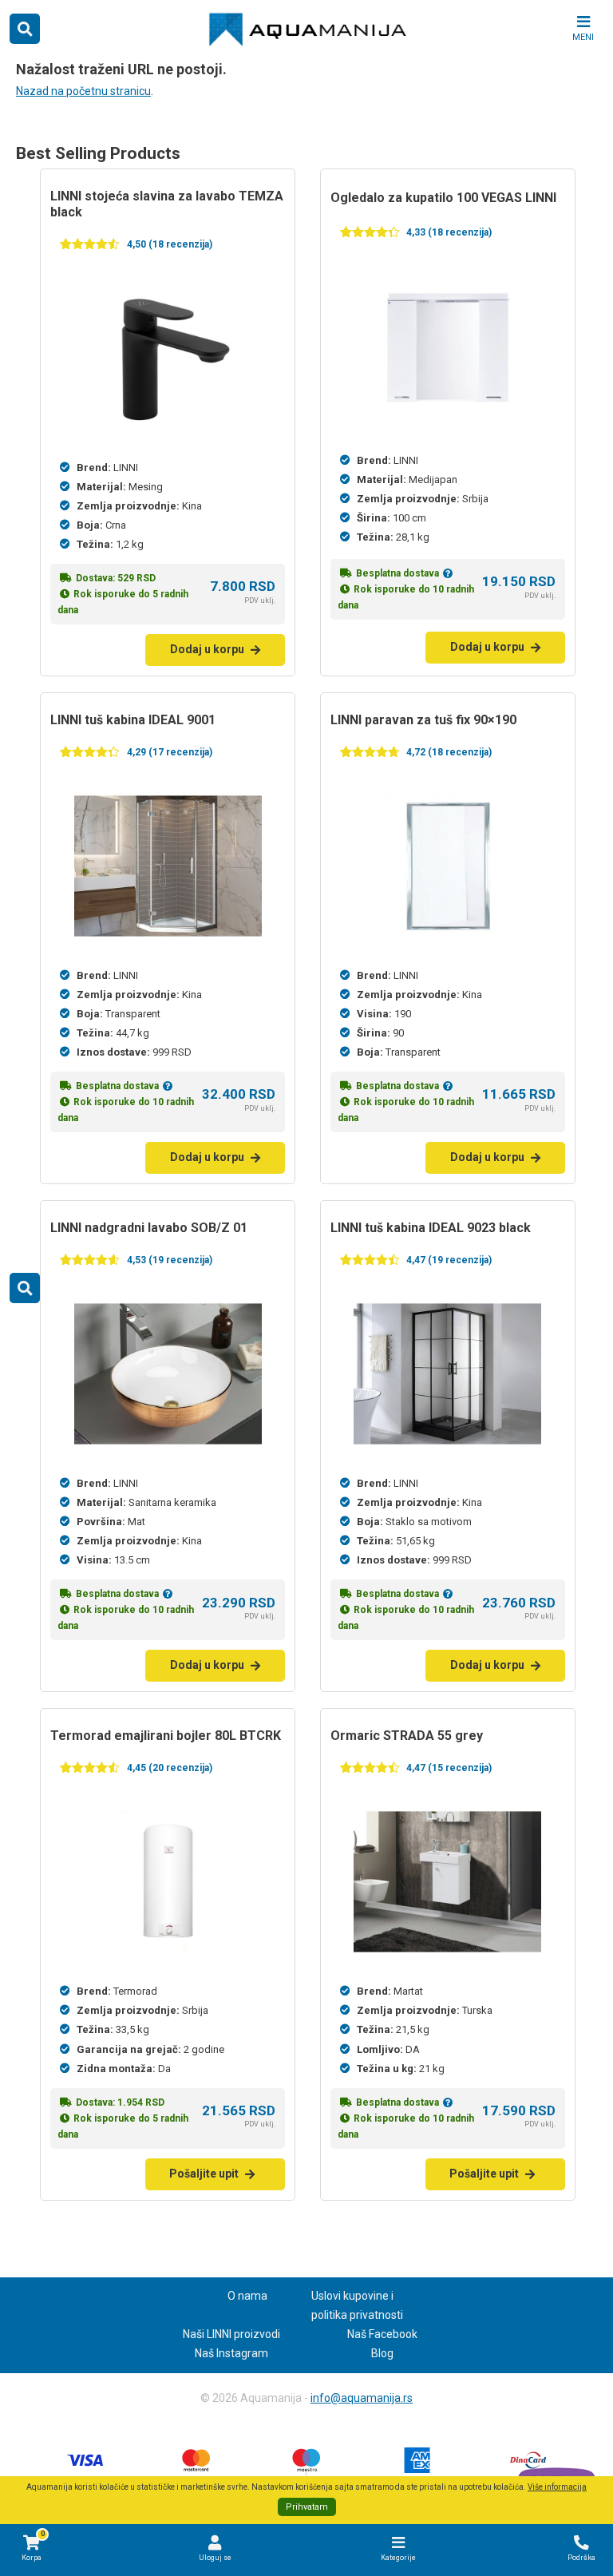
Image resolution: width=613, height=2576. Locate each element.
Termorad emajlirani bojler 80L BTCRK (166, 1736)
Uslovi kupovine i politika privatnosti (357, 2305)
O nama (247, 2296)
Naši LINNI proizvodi (231, 2334)
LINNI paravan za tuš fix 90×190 (423, 720)
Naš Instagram (231, 2353)
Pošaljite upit (204, 2174)
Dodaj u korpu (207, 649)
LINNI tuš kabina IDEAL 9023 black (431, 1228)
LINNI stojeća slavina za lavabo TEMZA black (167, 204)
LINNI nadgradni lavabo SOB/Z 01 (149, 1228)
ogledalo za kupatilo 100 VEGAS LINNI (443, 198)
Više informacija (557, 2487)
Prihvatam (307, 2507)
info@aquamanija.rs (362, 2398)
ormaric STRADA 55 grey (407, 1736)
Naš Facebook (382, 2334)
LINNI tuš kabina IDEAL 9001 (133, 720)
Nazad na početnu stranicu (83, 91)
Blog (382, 2353)
